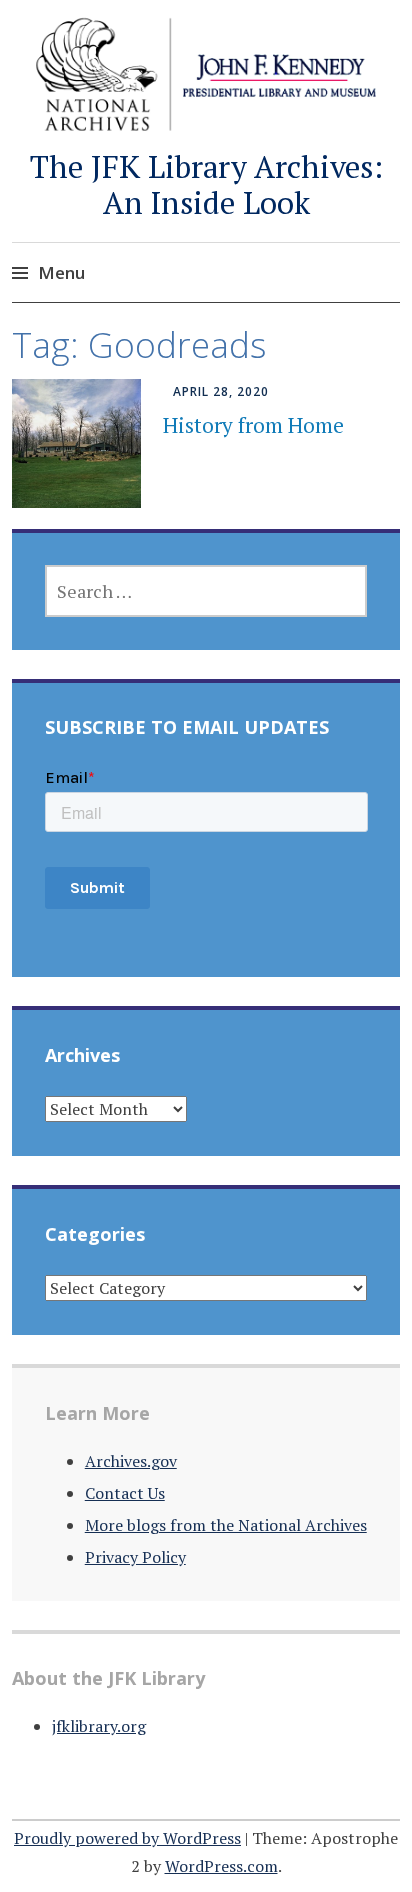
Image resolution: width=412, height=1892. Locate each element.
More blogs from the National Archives (226, 1525)
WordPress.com (221, 1866)
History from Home (253, 425)
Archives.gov (131, 1461)
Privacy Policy (135, 1557)
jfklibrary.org (99, 1726)
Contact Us (125, 1493)
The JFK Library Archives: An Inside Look (206, 184)
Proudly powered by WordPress (127, 1838)
